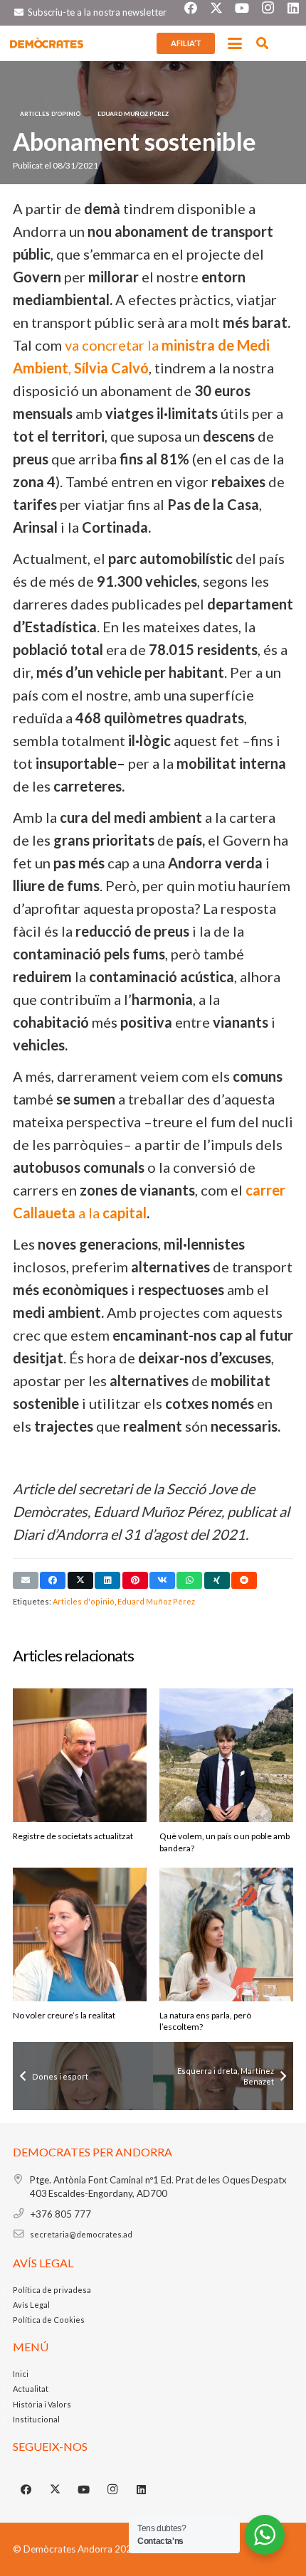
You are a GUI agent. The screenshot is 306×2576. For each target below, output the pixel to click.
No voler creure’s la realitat (64, 2015)
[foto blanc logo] (47, 43)
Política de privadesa (52, 2290)
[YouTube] (84, 2490)
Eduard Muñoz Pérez (156, 1601)
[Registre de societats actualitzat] (80, 1755)
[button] (235, 43)
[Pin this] (135, 1580)
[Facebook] (26, 2490)
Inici (21, 2374)
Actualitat (31, 2389)
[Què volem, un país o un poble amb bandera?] (226, 1755)
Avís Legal (31, 2305)
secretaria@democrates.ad (81, 2234)
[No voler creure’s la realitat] (80, 1934)
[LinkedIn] (142, 2490)
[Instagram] (113, 2490)
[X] (56, 2490)
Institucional (36, 2419)
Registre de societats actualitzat (73, 1836)
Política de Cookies (49, 2320)
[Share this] (53, 1580)
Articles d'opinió (84, 1601)
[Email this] (26, 1580)
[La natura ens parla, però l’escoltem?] (226, 1934)
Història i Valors (42, 2404)
